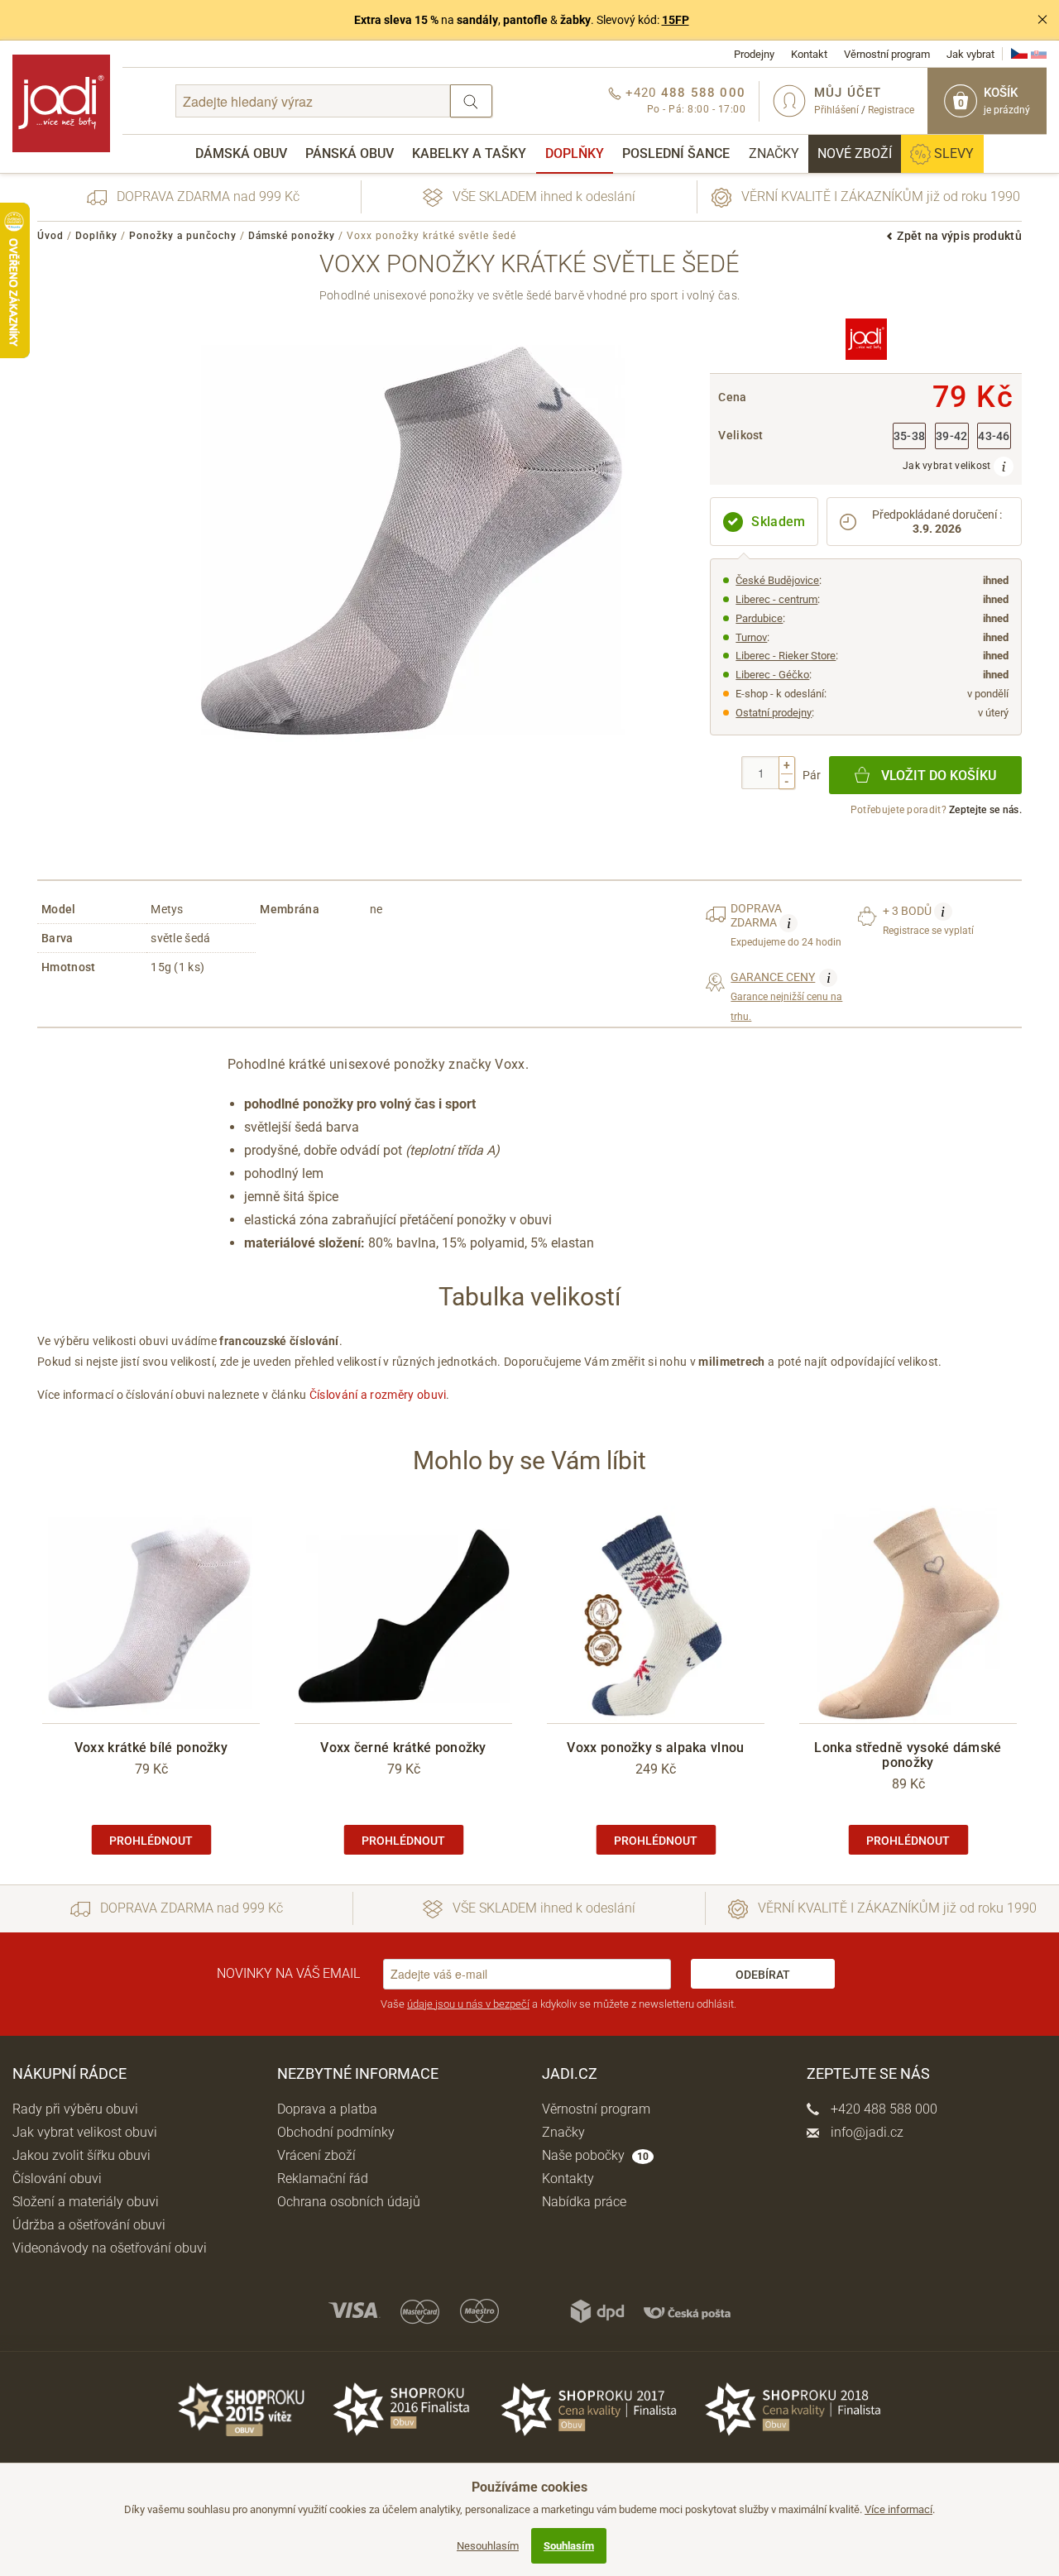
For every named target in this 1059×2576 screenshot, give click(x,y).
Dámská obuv (241, 153)
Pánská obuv (350, 153)
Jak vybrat (970, 54)
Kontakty (568, 2179)
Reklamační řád (323, 2179)
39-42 (952, 436)
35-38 (910, 436)
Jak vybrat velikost (948, 466)
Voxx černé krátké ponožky (403, 1748)
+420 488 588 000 (882, 2109)
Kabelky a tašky (469, 153)
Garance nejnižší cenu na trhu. (786, 996)
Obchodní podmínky (336, 2132)
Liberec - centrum (776, 599)
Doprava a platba (327, 2109)
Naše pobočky (595, 2155)
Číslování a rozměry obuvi (378, 1395)
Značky (774, 153)
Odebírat (763, 1975)
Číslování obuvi (57, 2179)
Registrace (891, 110)
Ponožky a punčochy (183, 236)
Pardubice (759, 618)
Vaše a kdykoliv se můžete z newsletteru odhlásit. (558, 2004)
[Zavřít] (1042, 20)
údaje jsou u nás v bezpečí (468, 2004)
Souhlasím (569, 2546)
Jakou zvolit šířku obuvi (81, 2155)
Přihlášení (836, 110)
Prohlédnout (151, 1841)
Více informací (898, 2509)
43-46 (994, 436)
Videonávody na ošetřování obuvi (110, 2248)
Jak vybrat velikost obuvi (85, 2132)
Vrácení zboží (316, 2155)
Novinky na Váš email (288, 1973)
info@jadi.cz (865, 2132)
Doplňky (575, 153)
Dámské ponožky (292, 236)
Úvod (50, 236)
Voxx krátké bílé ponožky (151, 1748)
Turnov (751, 637)
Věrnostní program (887, 54)
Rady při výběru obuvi (75, 2109)
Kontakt (809, 54)
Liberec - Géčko (772, 675)
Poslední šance (676, 153)
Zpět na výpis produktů (959, 236)
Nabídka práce (584, 2202)
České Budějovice (777, 580)
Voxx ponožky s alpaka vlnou (655, 1748)
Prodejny (754, 54)
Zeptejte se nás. (985, 810)
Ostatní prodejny (774, 713)
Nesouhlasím (488, 2546)
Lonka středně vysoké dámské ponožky (908, 1755)
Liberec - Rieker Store (786, 656)
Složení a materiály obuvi (86, 2202)
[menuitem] (241, 154)
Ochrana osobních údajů (349, 2202)
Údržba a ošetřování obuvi (89, 2225)
